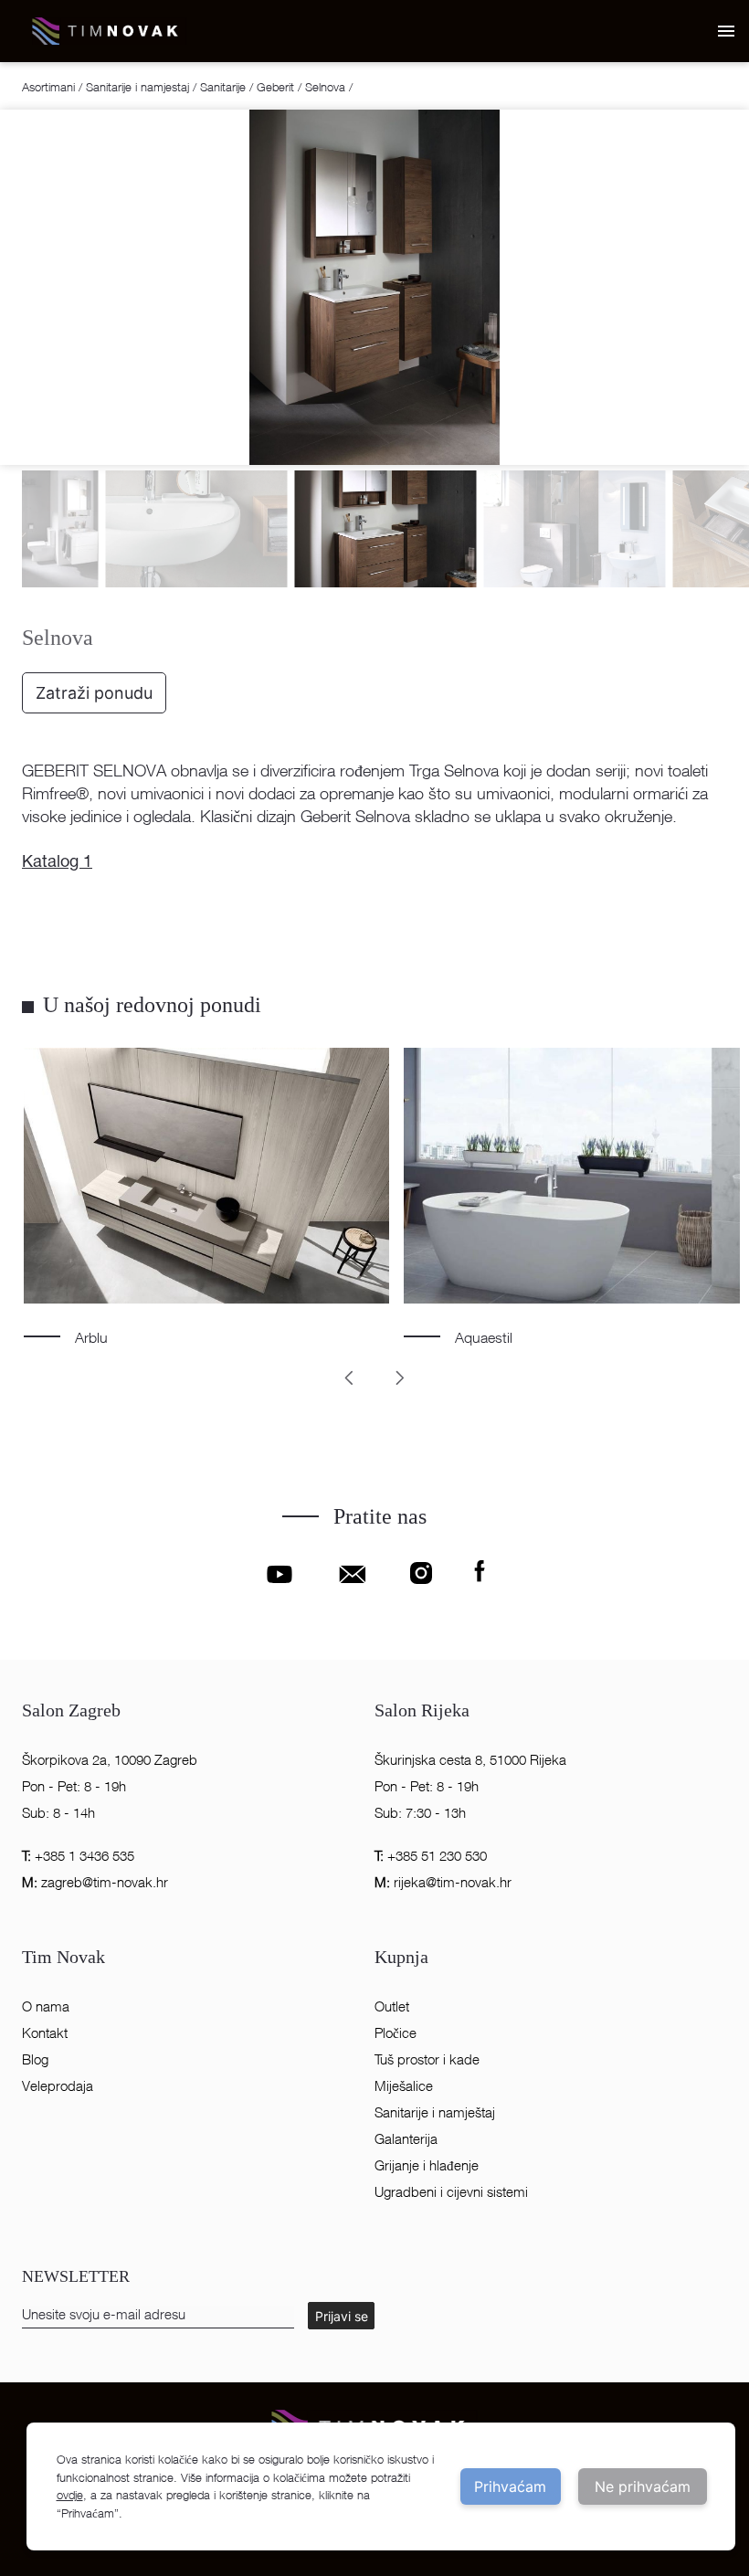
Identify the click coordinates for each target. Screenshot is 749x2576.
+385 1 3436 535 (78, 1856)
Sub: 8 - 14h (58, 1813)
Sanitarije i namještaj (435, 2112)
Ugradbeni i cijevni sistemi (451, 2192)
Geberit (275, 87)
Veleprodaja (58, 2086)
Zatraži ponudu (94, 693)
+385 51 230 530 (431, 1856)
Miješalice (404, 2086)
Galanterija (406, 2139)
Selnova (325, 87)
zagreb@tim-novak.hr (95, 1882)
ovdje (70, 2495)
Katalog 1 (57, 863)
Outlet (392, 2006)
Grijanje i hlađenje (427, 2165)
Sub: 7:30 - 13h (420, 1813)
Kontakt (45, 2033)
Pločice (396, 2033)
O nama (46, 2006)
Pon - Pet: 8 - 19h (74, 1786)
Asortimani (50, 87)
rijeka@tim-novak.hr (443, 1882)
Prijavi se (342, 2316)
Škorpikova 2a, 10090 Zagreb (110, 1760)
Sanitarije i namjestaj (137, 87)
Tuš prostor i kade (427, 2059)
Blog (35, 2059)
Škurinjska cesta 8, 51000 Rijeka (470, 1760)
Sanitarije (223, 87)
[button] (725, 31)
